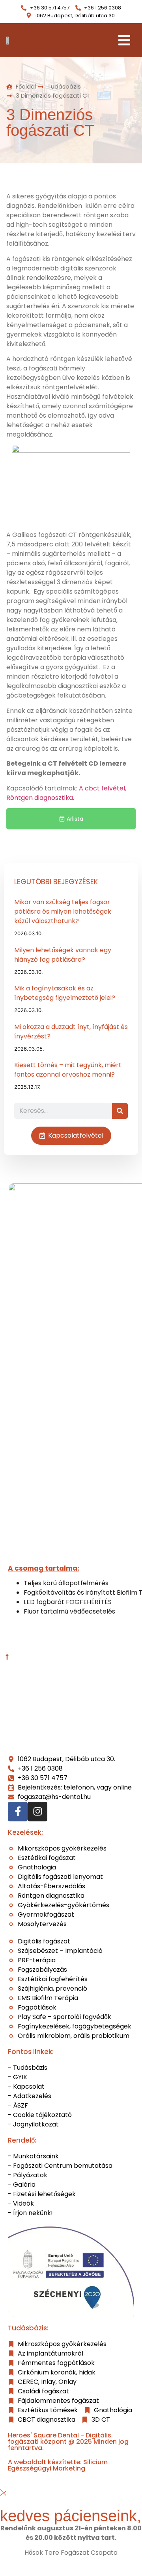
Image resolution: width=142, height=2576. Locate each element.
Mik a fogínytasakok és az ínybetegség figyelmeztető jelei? (65, 993)
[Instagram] (37, 1812)
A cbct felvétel (102, 788)
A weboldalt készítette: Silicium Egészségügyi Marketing (58, 2465)
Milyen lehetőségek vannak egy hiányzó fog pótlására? (63, 955)
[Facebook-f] (18, 1812)
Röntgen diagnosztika (40, 798)
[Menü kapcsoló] (124, 40)
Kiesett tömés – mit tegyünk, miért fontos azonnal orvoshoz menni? (68, 1070)
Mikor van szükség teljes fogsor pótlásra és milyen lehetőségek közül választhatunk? (63, 911)
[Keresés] (120, 1111)
